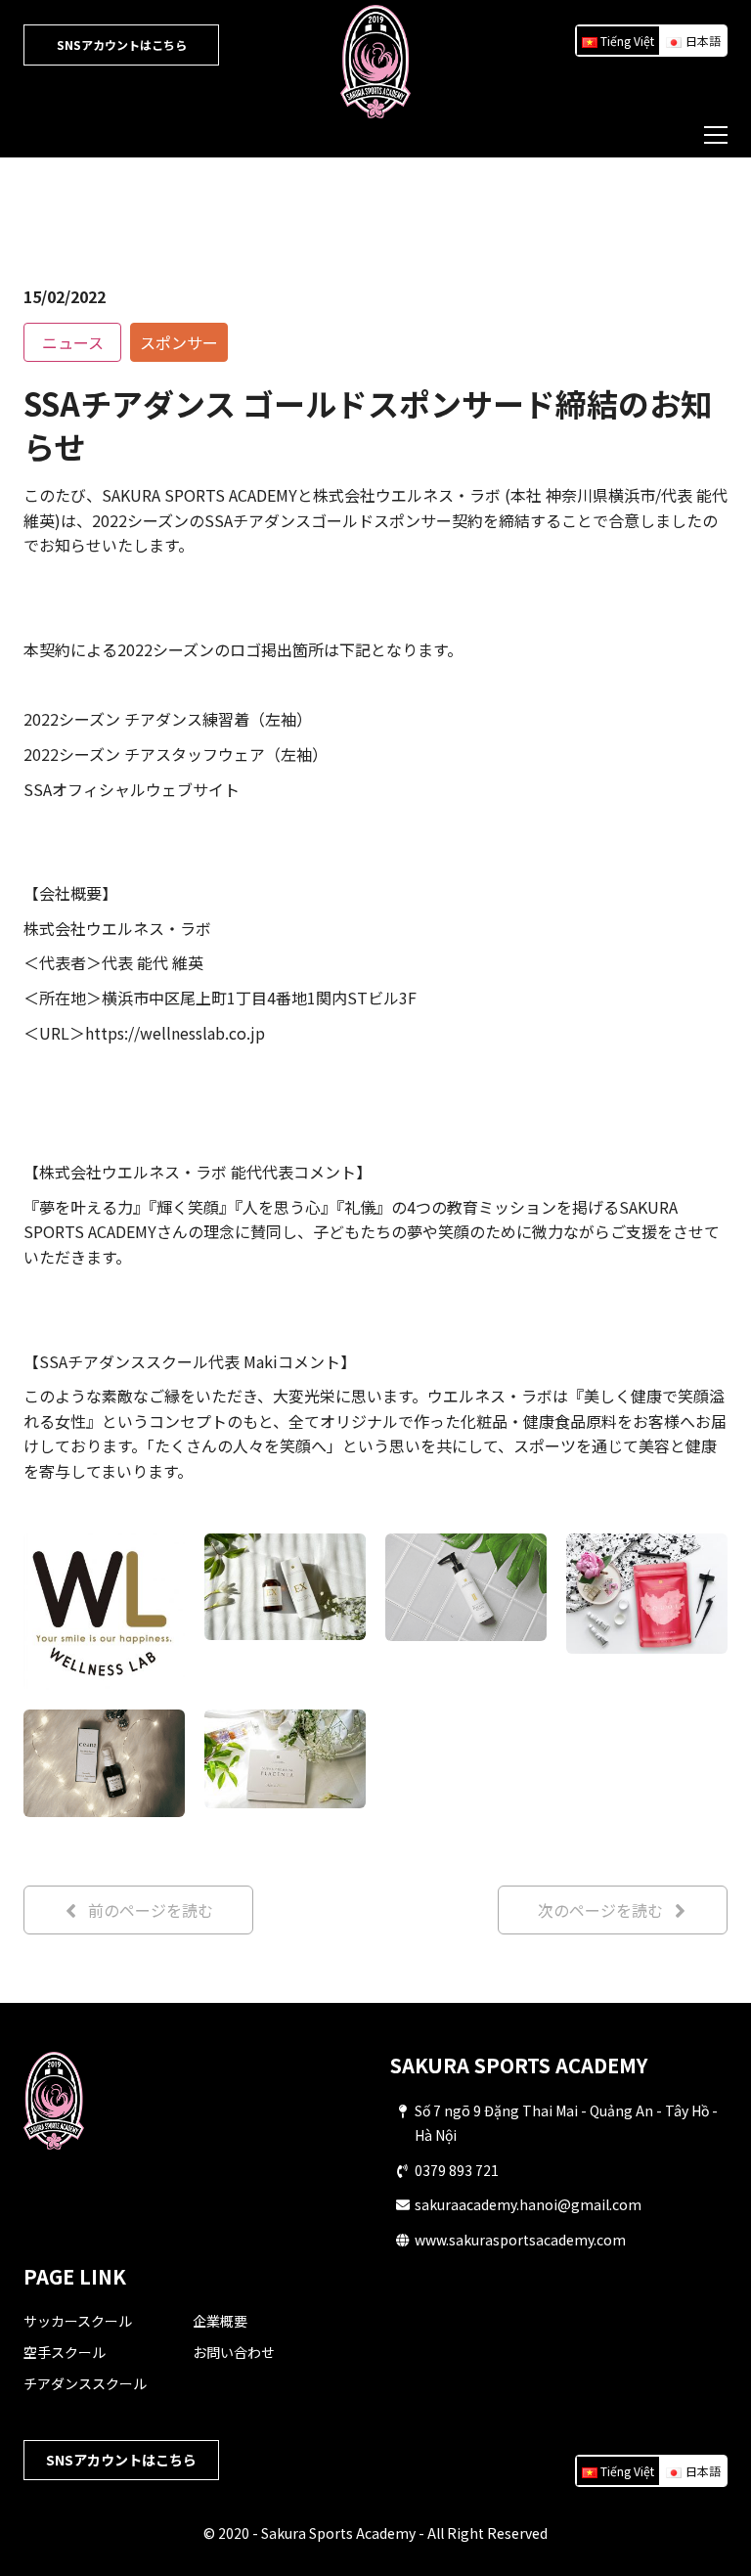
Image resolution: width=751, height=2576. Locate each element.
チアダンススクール (85, 2383)
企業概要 (220, 2321)
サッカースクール (78, 2321)
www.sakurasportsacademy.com (520, 2240)
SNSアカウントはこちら (122, 44)
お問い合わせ (234, 2352)
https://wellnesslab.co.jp (175, 1033)
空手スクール (65, 2352)
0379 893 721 (457, 2170)
